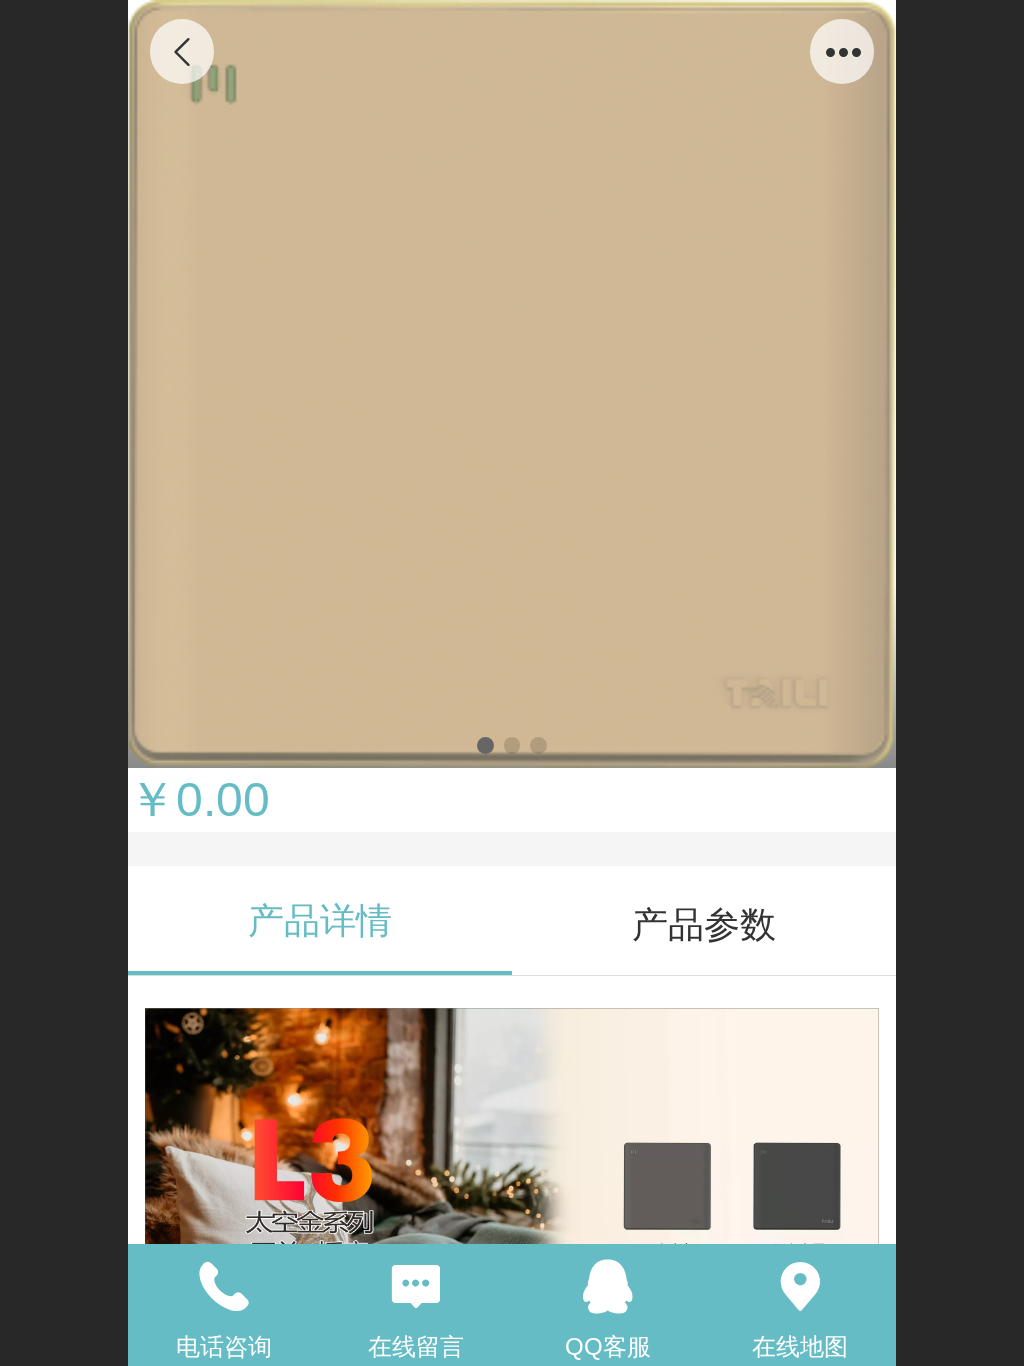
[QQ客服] (608, 1287)
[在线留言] (416, 1287)
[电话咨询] (224, 1287)
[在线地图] (800, 1287)
